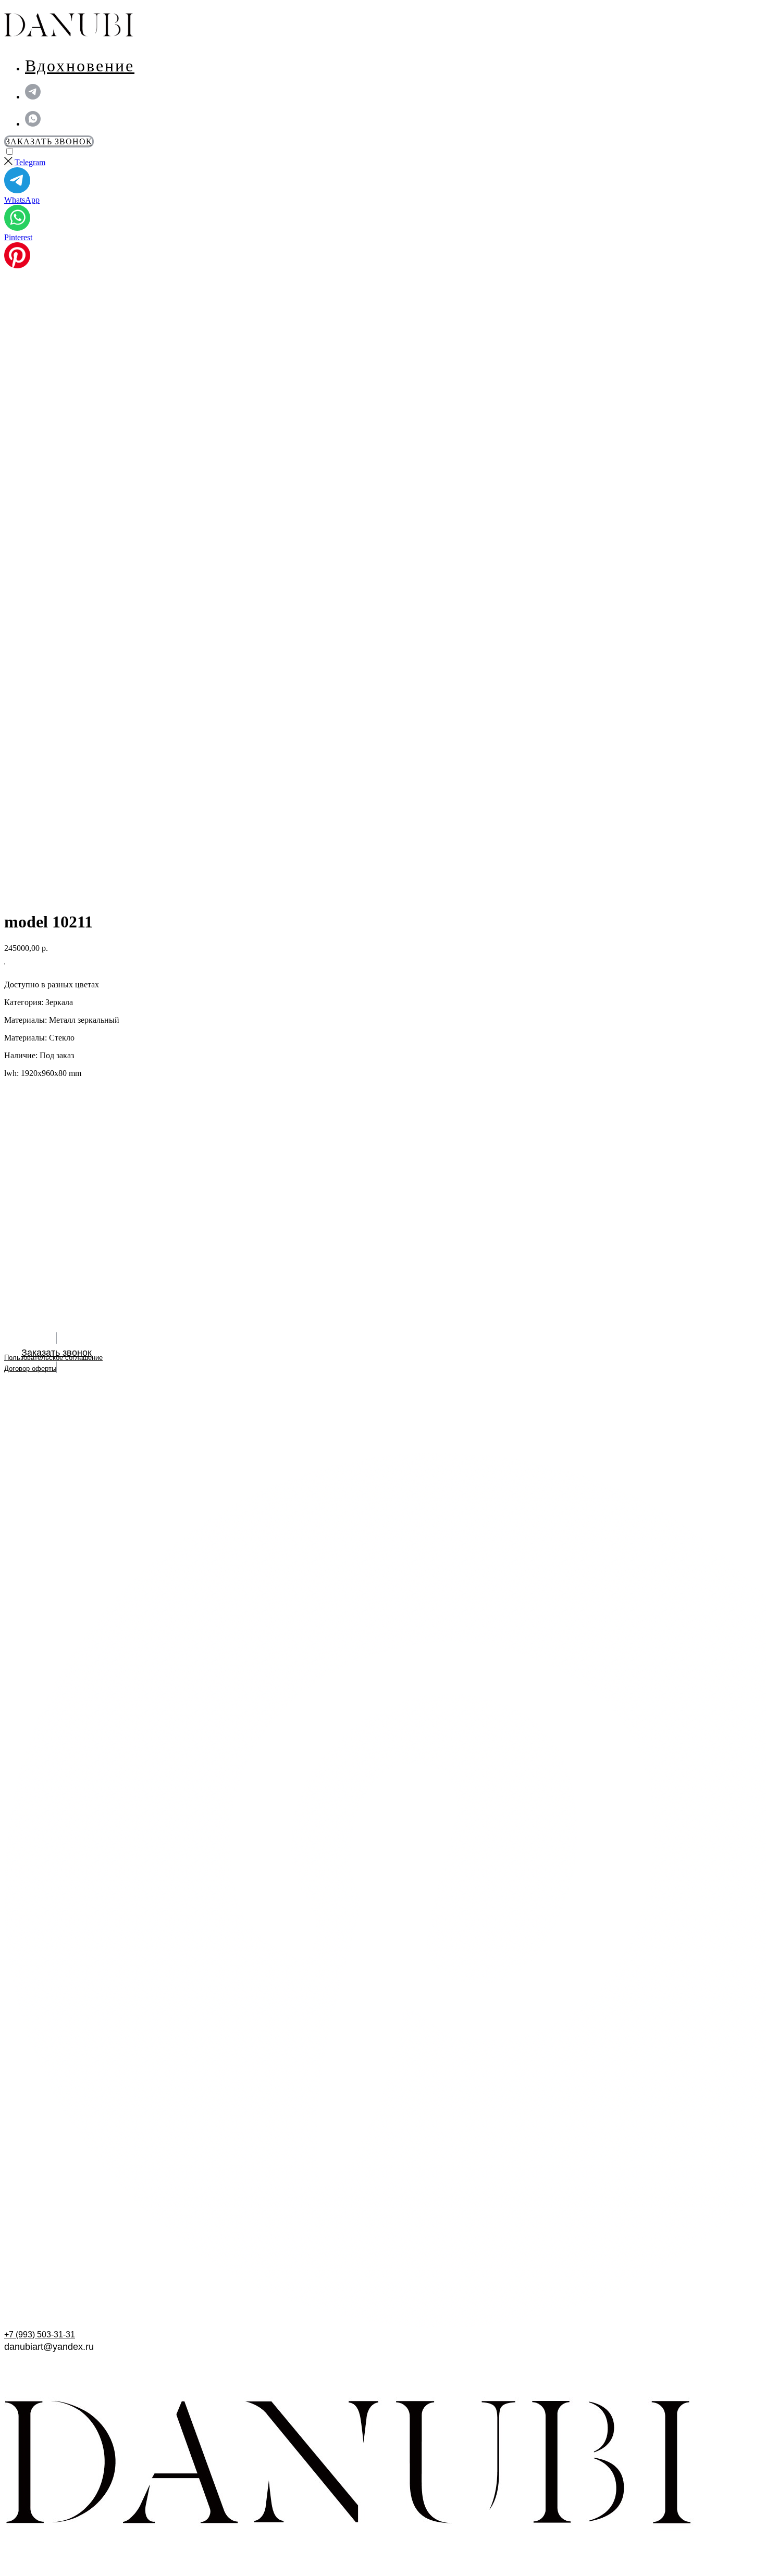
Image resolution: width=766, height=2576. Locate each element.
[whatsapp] (33, 124)
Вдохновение (80, 66)
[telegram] (33, 97)
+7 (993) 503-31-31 (40, 2334)
